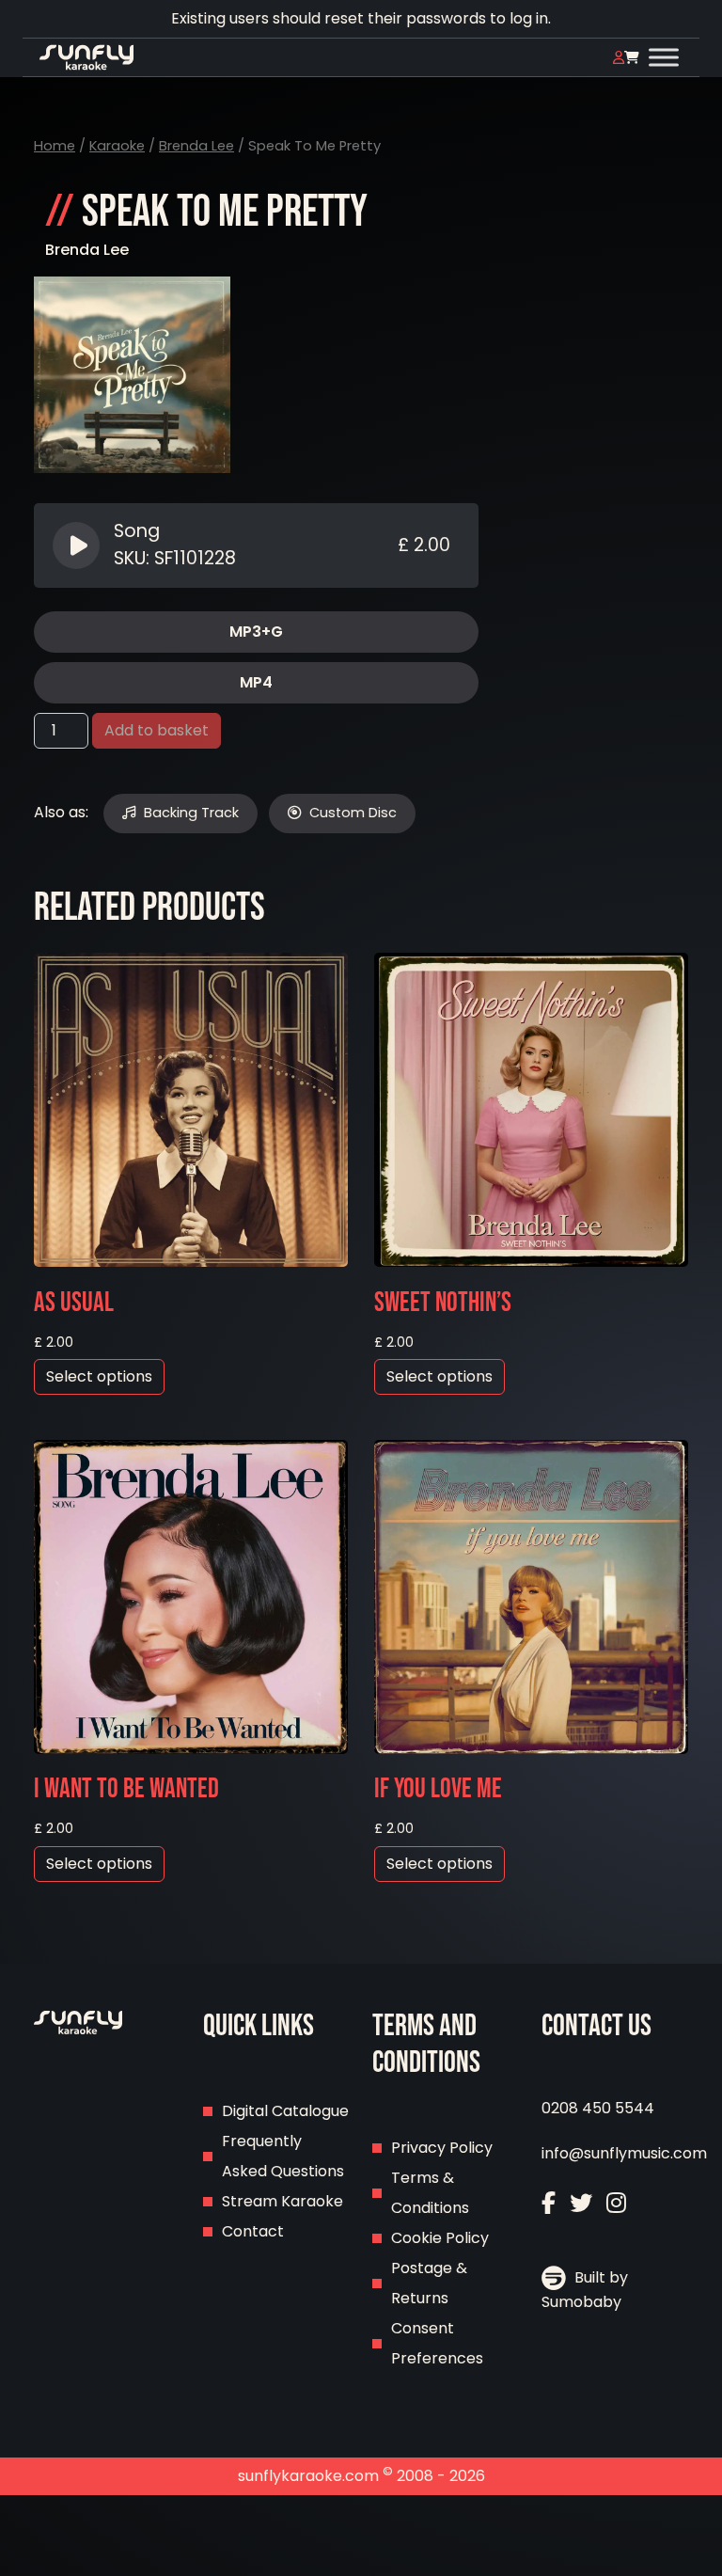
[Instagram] (616, 2203)
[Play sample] (78, 545)
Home (55, 146)
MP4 (256, 682)
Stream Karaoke (283, 2201)
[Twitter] (581, 2203)
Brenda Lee (196, 146)
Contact (253, 2231)
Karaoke (117, 146)
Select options (99, 1376)
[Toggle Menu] (664, 57)
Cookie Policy (440, 2238)
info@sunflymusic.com (624, 2153)
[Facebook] (549, 2203)
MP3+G (256, 632)
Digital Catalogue (285, 2111)
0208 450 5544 (598, 2108)
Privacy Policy (442, 2148)
